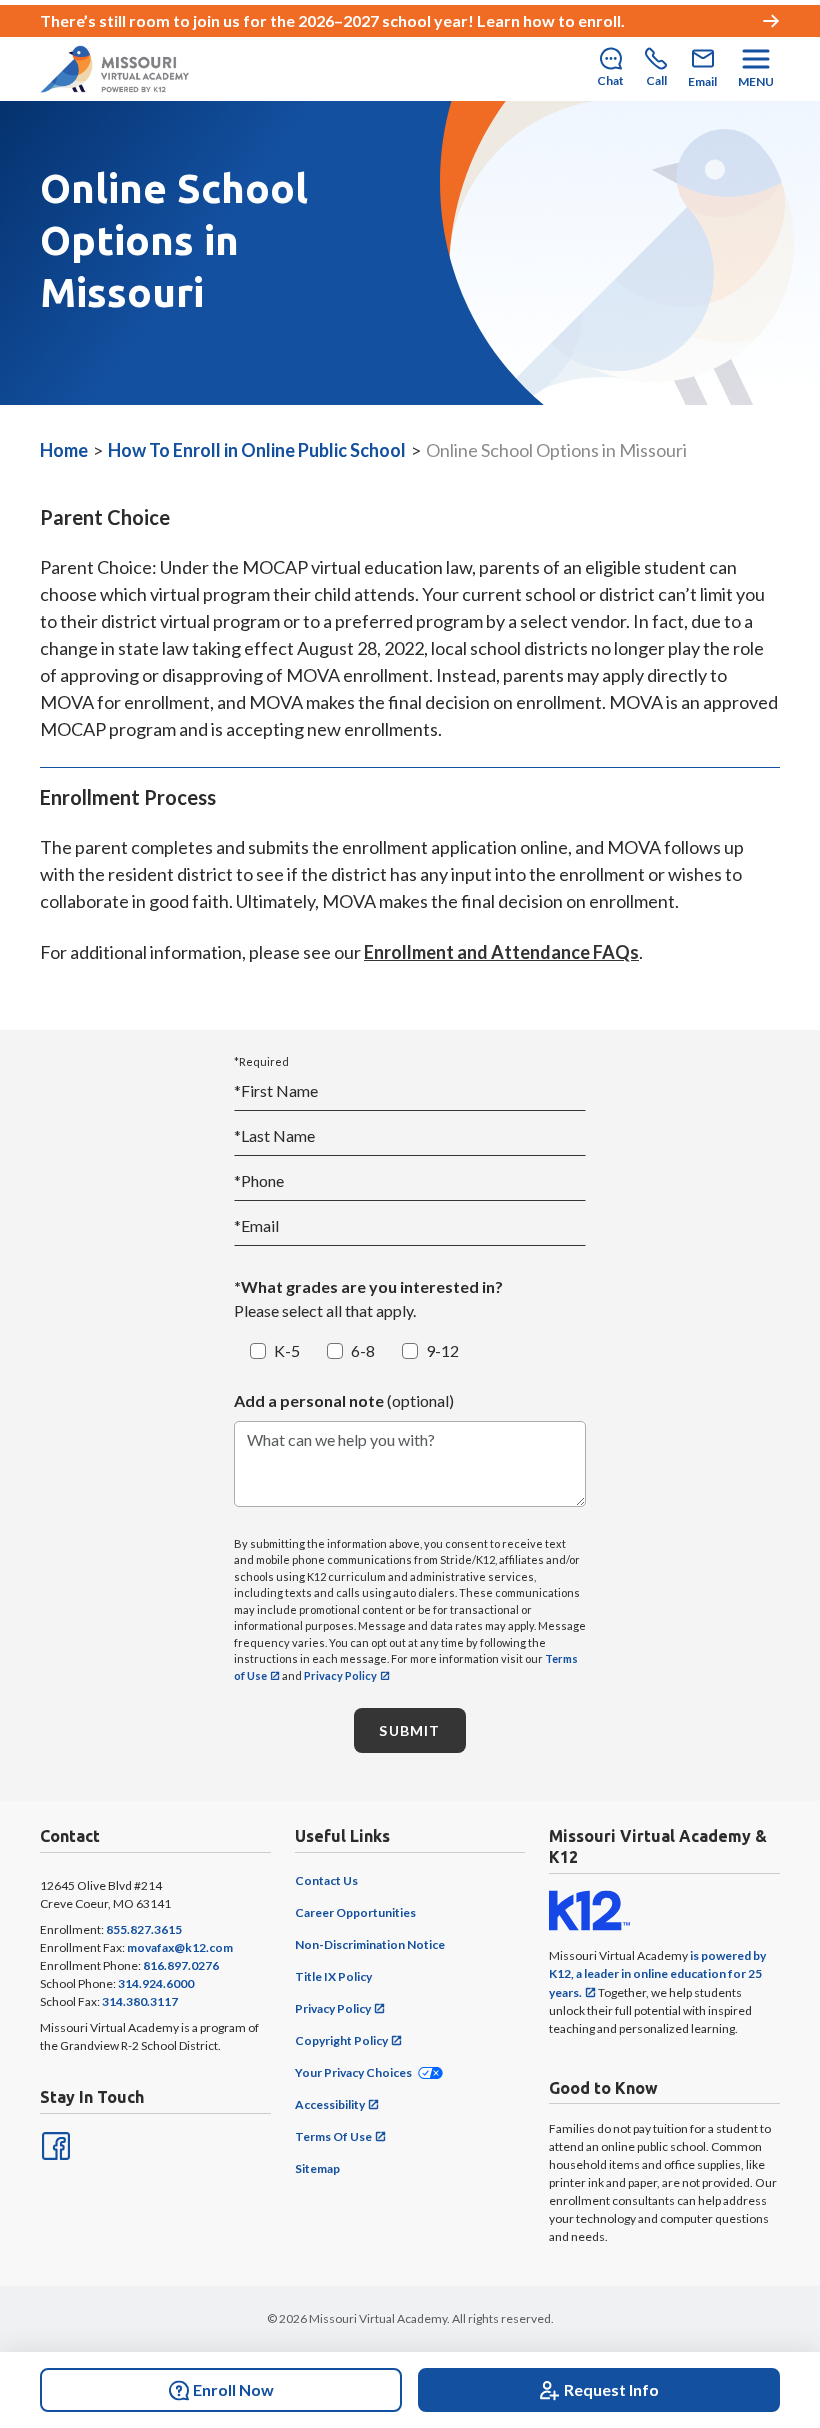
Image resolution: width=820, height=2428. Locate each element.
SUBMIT (409, 1730)
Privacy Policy (340, 1675)
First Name (276, 1090)
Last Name (274, 1135)
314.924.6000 (156, 1983)
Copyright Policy (341, 2040)
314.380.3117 (140, 2001)
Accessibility (330, 2104)
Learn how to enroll (549, 20)
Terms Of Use (333, 2136)
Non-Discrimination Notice (370, 1944)
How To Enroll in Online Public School (257, 450)
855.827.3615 (144, 1929)
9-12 (442, 1350)
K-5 (287, 1350)
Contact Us (326, 1880)
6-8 (363, 1350)
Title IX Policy (333, 1976)
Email (256, 1225)
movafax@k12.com (180, 1947)
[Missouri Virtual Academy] (114, 69)
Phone (259, 1180)
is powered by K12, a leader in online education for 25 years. (657, 1974)
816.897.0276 (181, 1965)
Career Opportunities (355, 1912)
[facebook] (54, 2144)
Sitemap (317, 2168)
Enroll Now (233, 2389)
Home (64, 450)
